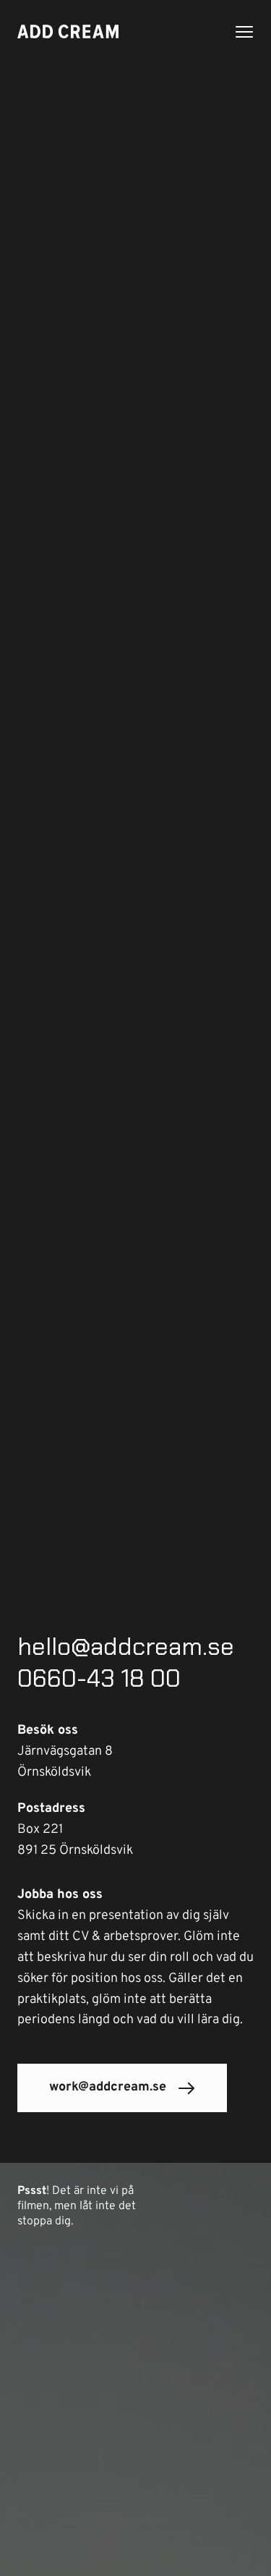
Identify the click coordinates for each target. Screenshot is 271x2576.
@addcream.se (152, 1647)
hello (44, 1647)
